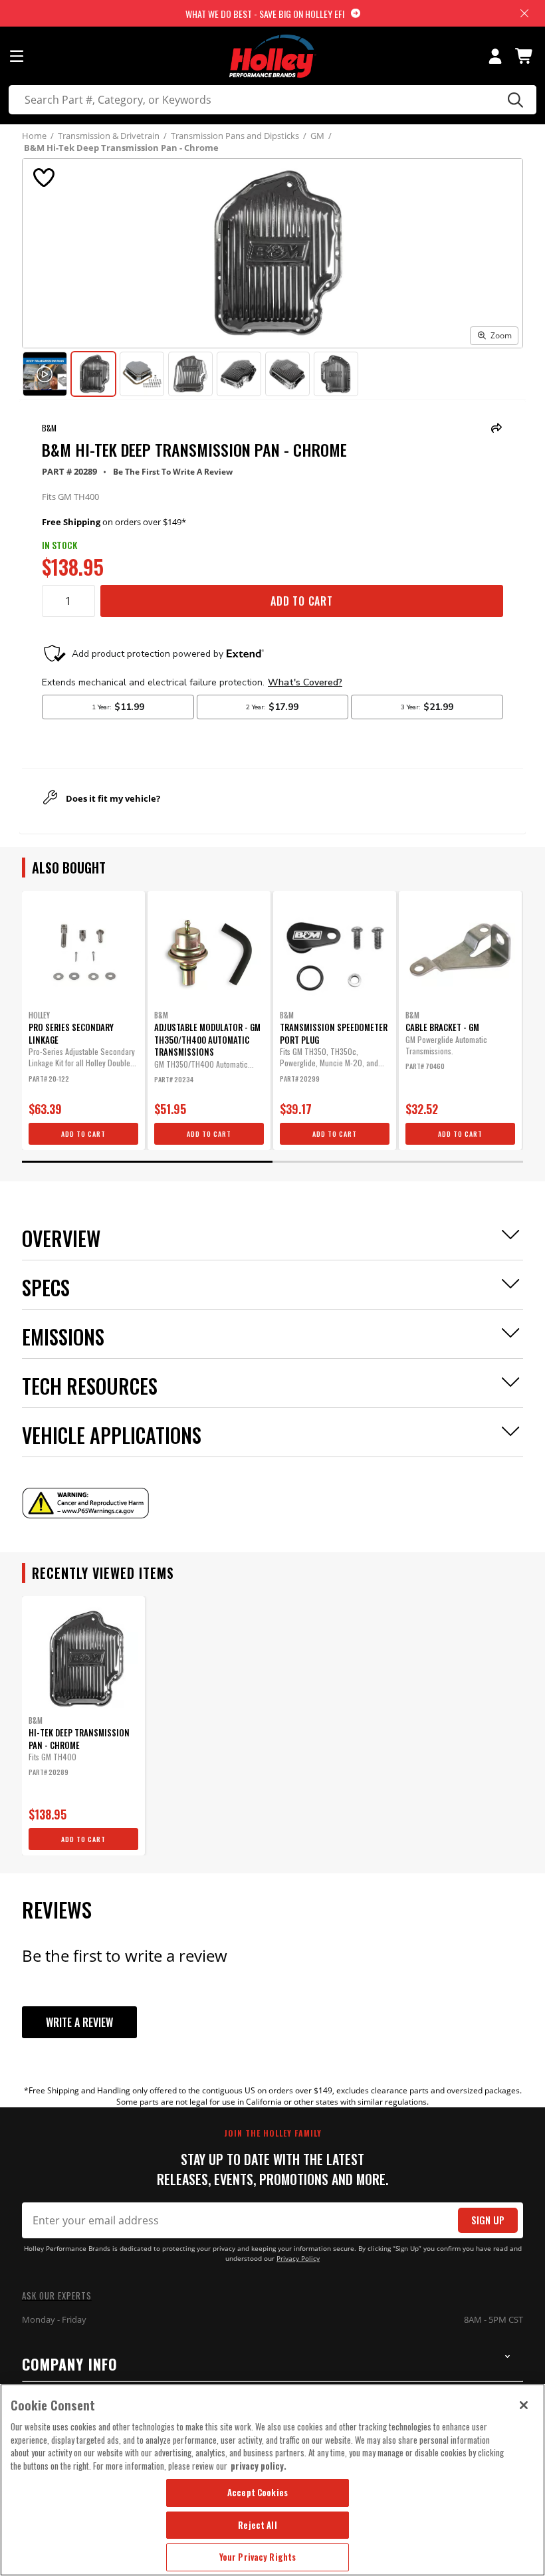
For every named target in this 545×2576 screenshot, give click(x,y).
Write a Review (79, 2022)
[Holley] (273, 56)
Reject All (257, 2525)
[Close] (524, 2405)
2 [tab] (398, 1162)
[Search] (513, 100)
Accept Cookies (258, 2492)
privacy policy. (259, 2466)
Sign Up (488, 2220)
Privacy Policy (298, 2259)
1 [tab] (147, 1162)
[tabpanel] (83, 1020)
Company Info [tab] (70, 2364)
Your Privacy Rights (258, 2557)
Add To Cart (302, 601)
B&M (49, 428)
